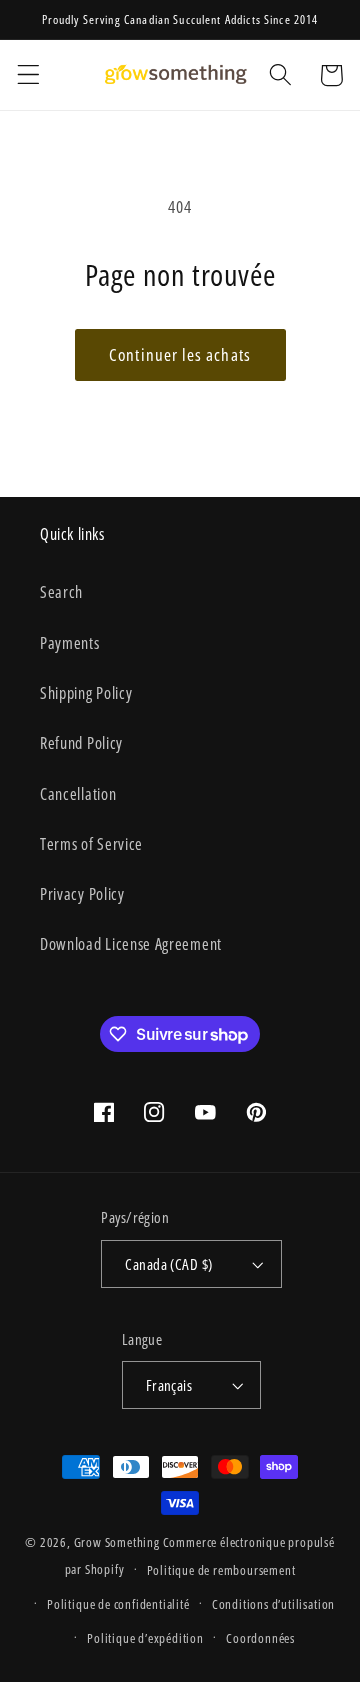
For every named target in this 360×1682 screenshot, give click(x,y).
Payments (70, 643)
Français (169, 1385)
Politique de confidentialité (118, 1604)
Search (61, 592)
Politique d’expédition (145, 1638)
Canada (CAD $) (168, 1264)
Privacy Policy (82, 894)
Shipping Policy (86, 693)
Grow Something (117, 1542)
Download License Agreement (131, 944)
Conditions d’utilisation (273, 1604)
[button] (28, 75)
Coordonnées (260, 1638)
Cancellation (78, 794)
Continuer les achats (180, 354)
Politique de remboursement (221, 1570)
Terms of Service (91, 844)
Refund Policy (81, 743)
